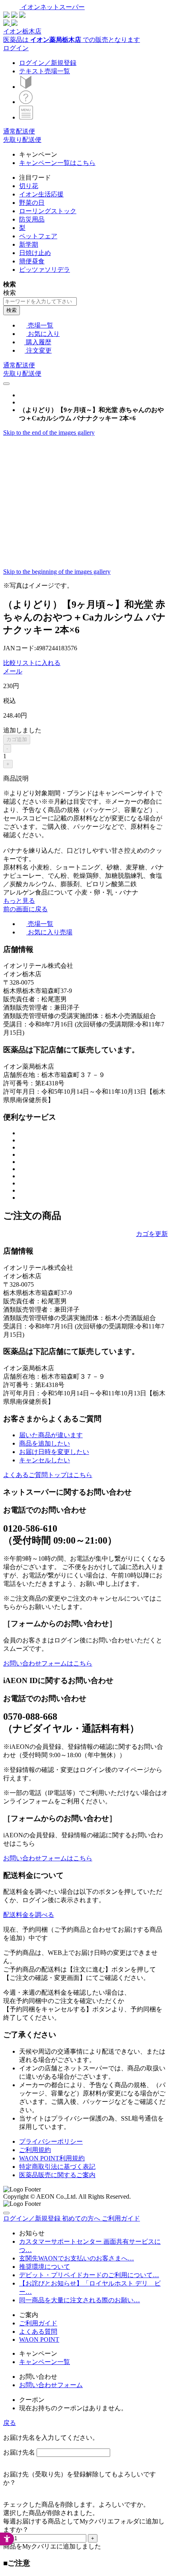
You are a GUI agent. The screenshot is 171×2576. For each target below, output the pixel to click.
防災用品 (32, 219)
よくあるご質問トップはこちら (48, 1475)
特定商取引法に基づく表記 (57, 2167)
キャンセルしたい (45, 1460)
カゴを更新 (152, 1234)
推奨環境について (45, 2267)
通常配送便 (19, 131)
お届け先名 (19, 2452)
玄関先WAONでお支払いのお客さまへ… (77, 2258)
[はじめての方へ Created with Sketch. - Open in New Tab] (26, 87)
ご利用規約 (35, 2150)
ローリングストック (48, 211)
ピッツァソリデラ (45, 270)
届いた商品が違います (51, 1435)
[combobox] (40, 301)
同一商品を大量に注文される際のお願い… (80, 2300)
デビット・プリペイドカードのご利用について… (89, 2275)
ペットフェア (38, 236)
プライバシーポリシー (51, 2141)
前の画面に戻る (25, 909)
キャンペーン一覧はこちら (57, 163)
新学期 (29, 244)
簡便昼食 (32, 261)
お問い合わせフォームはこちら (48, 1663)
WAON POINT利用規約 (52, 2158)
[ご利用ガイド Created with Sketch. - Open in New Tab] (26, 102)
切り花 (29, 186)
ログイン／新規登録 (48, 63)
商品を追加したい (45, 1443)
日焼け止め (35, 253)
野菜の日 (32, 203)
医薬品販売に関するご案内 (57, 2175)
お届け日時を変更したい (54, 1452)
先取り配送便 (22, 140)
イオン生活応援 (41, 194)
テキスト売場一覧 (45, 71)
